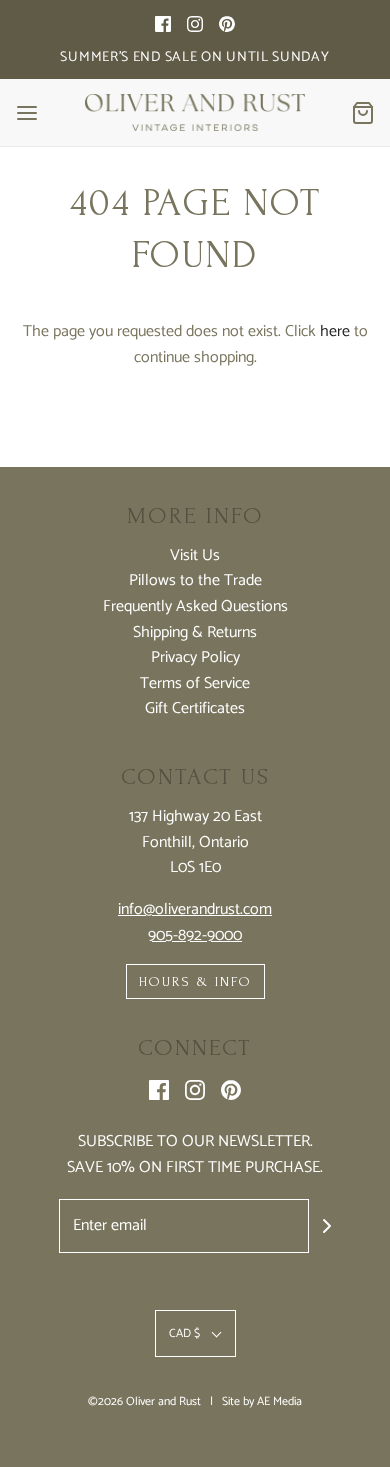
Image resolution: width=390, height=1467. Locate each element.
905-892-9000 (195, 935)
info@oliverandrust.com (195, 909)
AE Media (279, 1401)
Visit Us (195, 556)
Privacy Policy (195, 658)
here (335, 331)
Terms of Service (195, 684)
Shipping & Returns (195, 633)
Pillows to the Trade (195, 581)
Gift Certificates (195, 709)
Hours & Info (195, 981)
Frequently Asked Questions (195, 607)
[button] (195, 1333)
